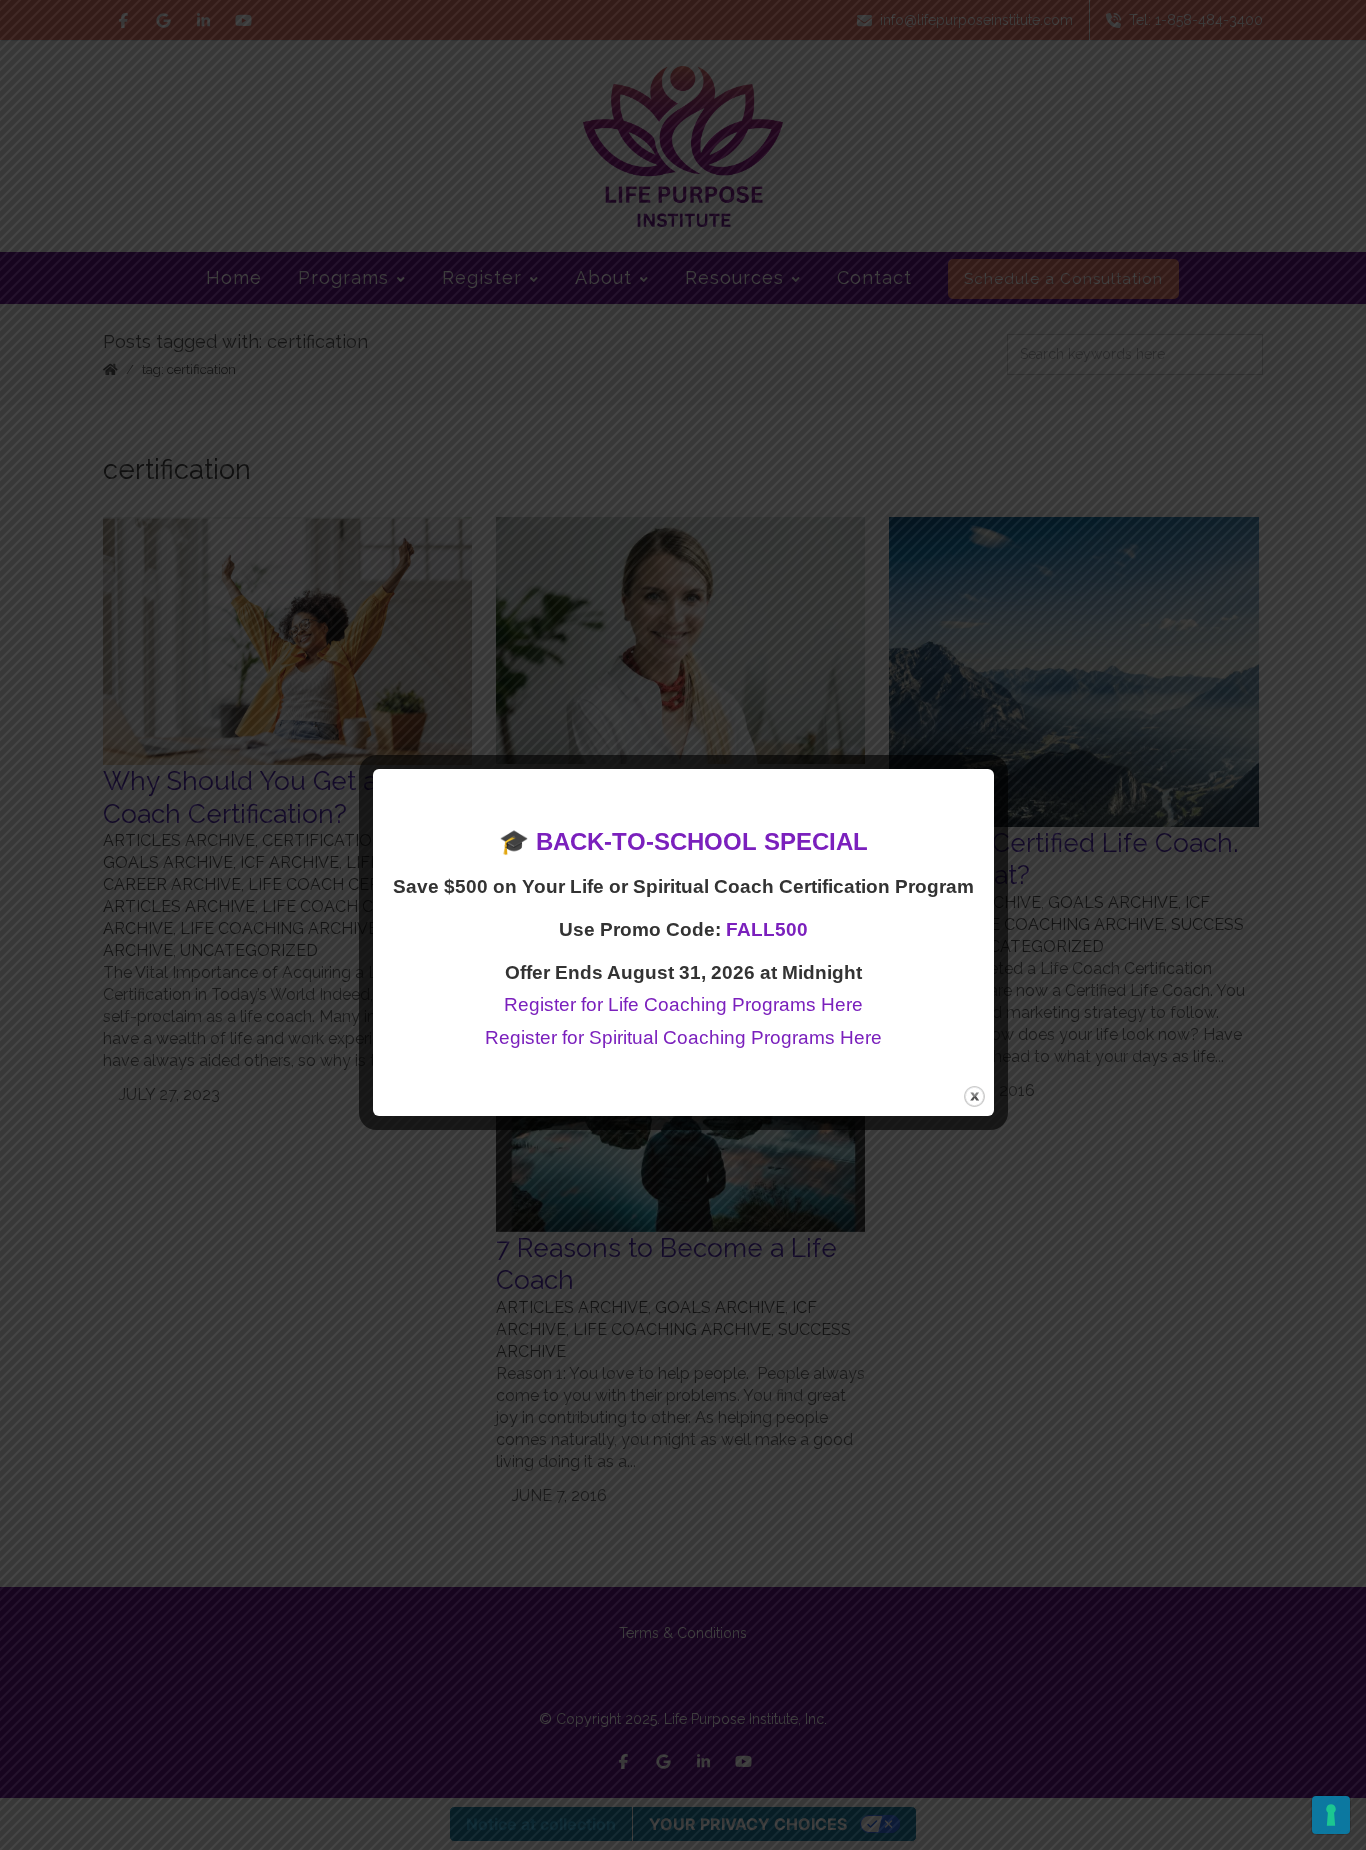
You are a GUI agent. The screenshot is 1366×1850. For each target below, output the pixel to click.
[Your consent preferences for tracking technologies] (1331, 1815)
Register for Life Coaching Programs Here (683, 1004)
